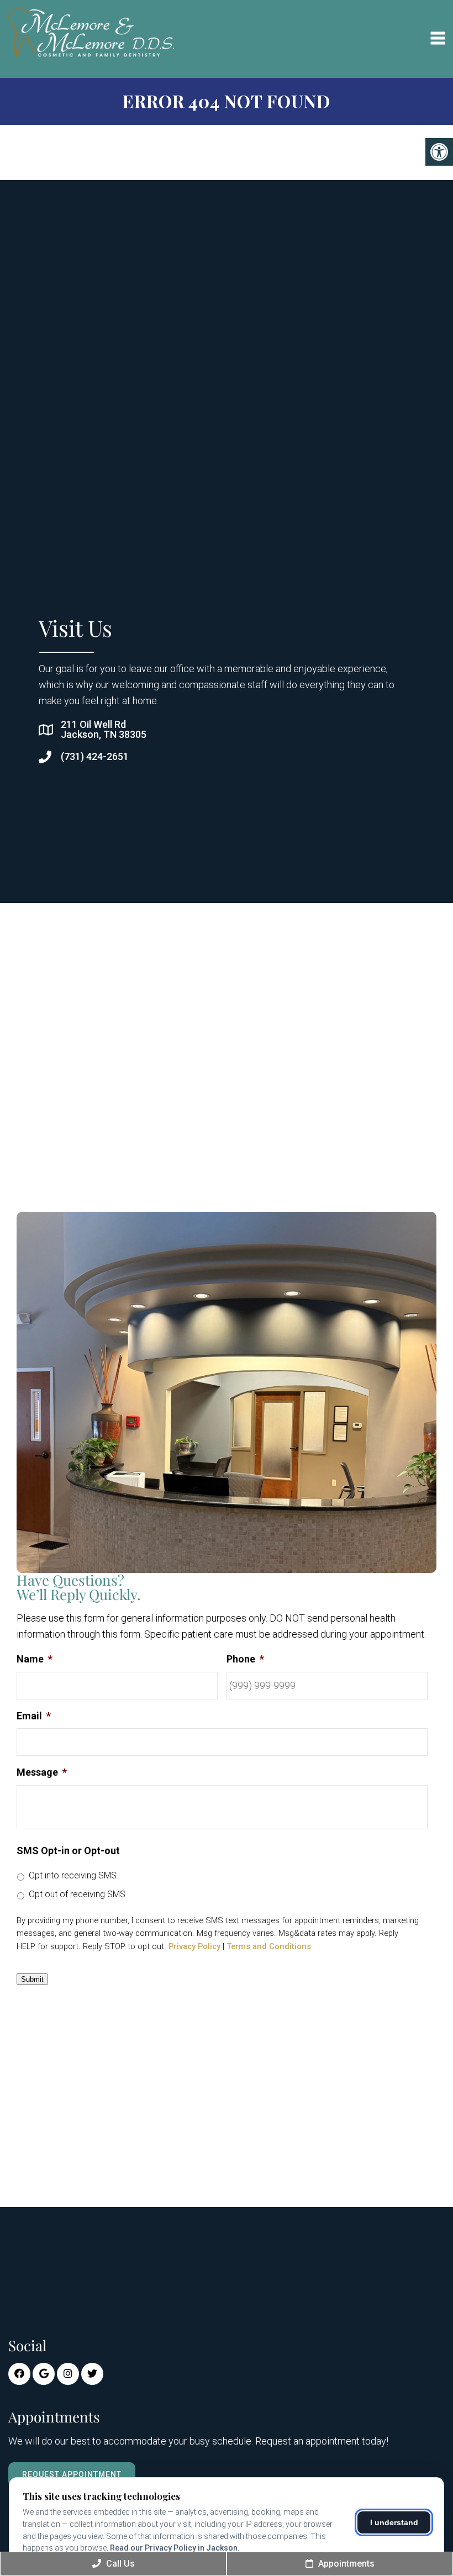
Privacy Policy (194, 1946)
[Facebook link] (19, 2374)
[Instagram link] (68, 2374)
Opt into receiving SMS (73, 1875)
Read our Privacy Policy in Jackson (174, 2548)
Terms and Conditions (269, 1946)
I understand (394, 2522)
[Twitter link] (92, 2374)
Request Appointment (72, 2474)
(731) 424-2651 (95, 757)
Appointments (345, 2564)
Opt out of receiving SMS (77, 1894)
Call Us (119, 2564)
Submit (32, 1979)
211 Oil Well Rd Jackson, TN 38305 (104, 730)
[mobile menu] (438, 39)
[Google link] (44, 2374)
